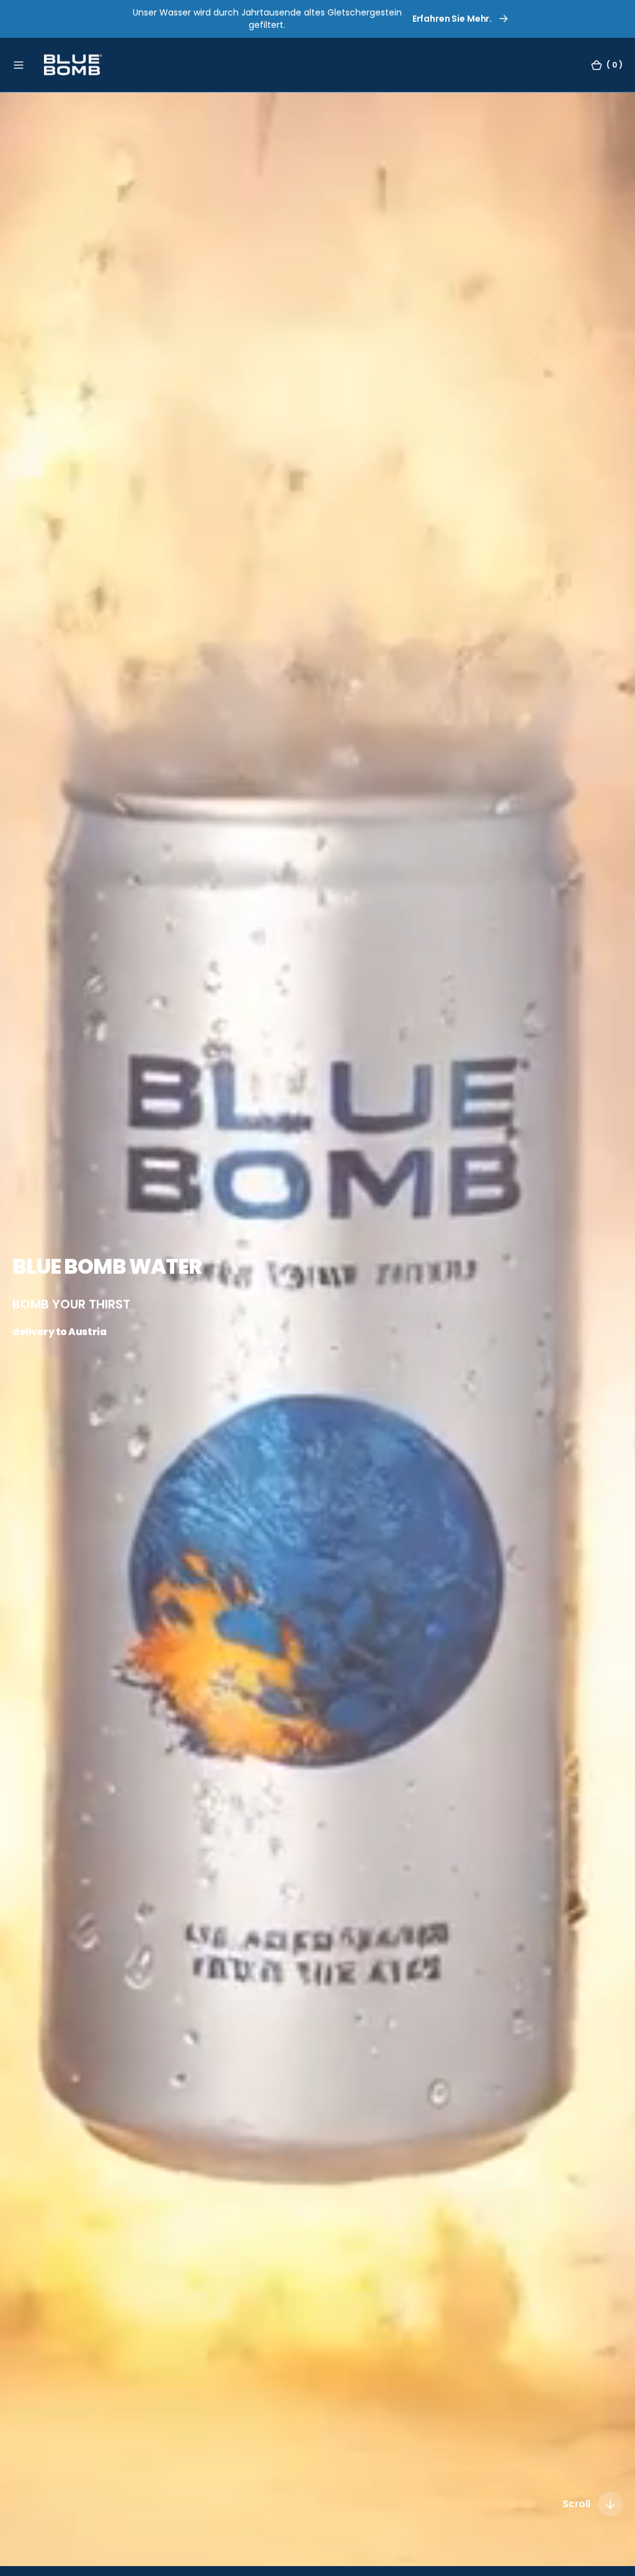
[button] (19, 64)
